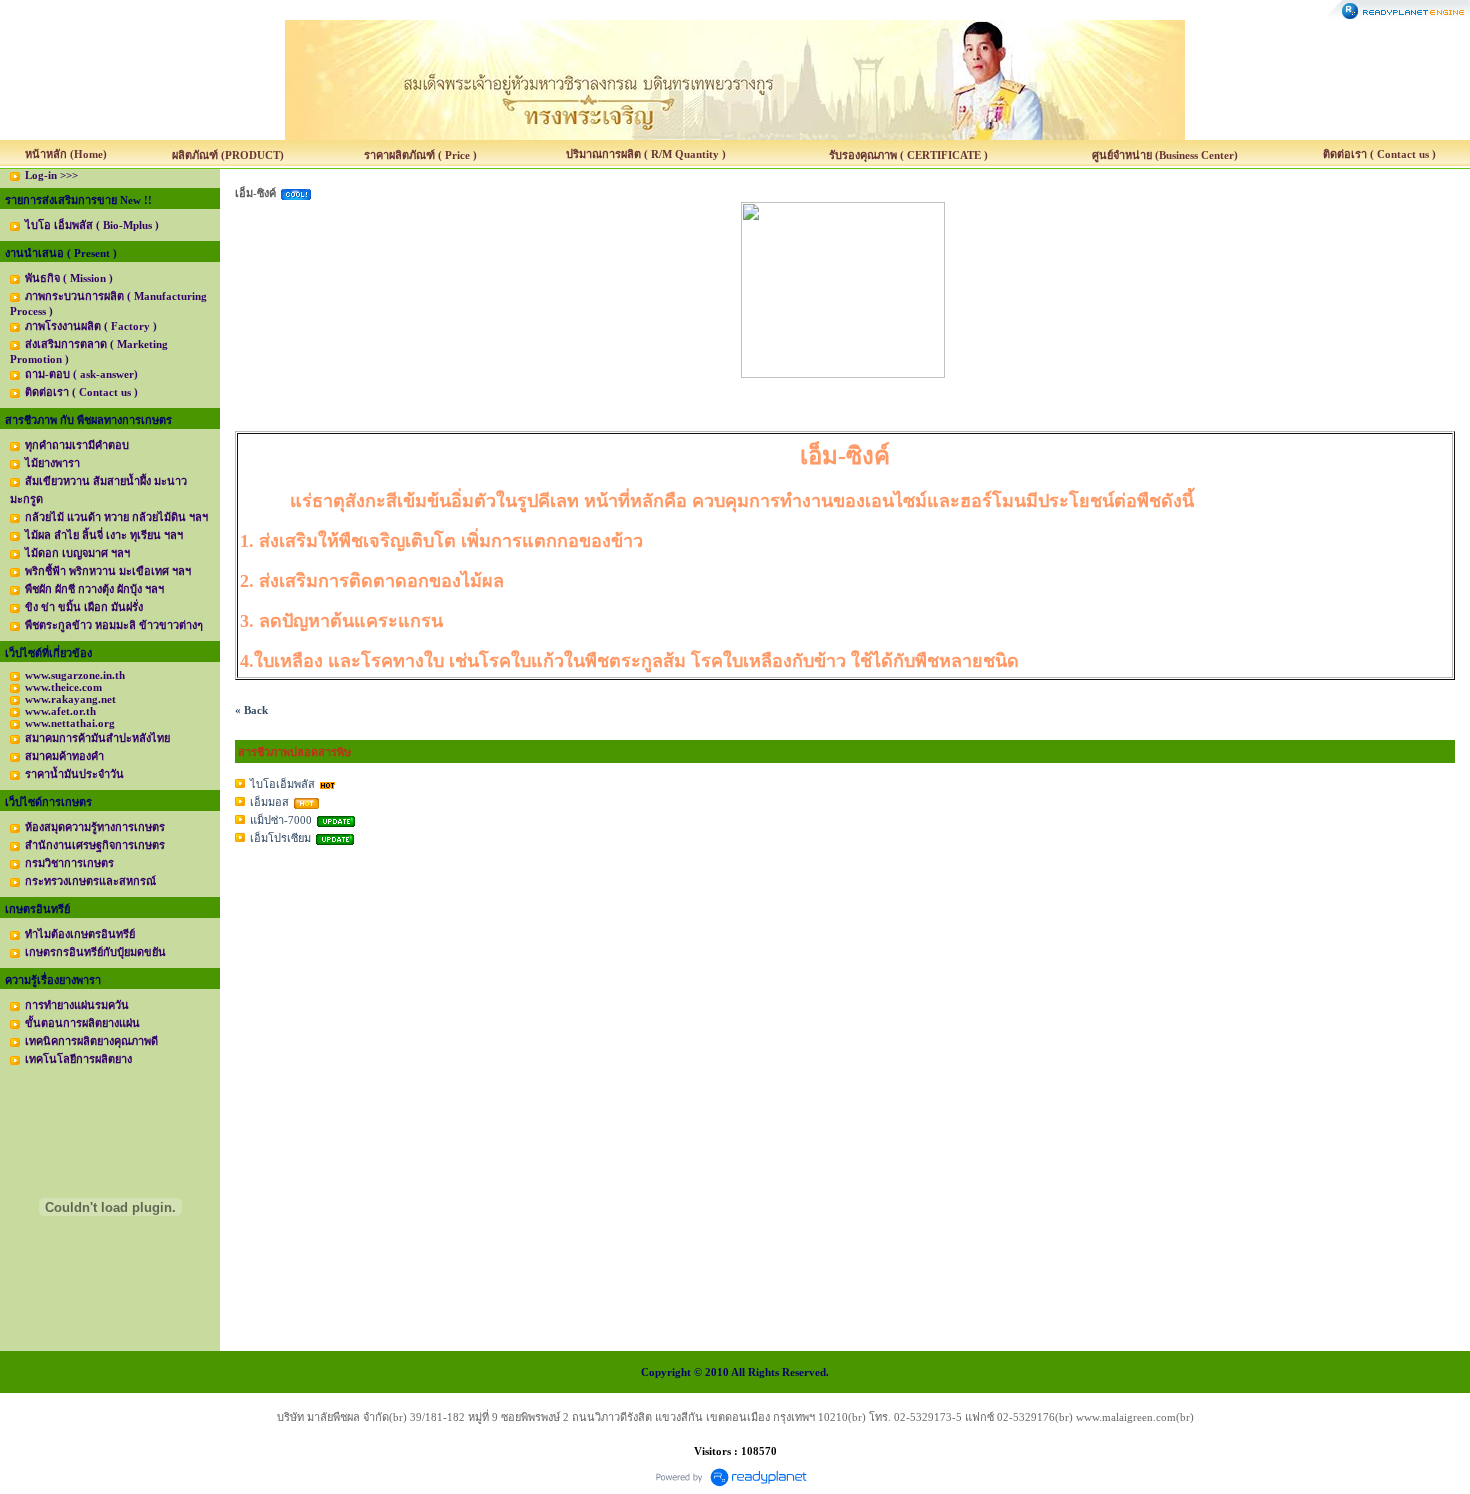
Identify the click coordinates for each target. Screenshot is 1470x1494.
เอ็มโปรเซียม (280, 838)
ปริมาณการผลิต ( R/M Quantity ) (646, 154)
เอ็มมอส (269, 802)
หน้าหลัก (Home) (66, 154)
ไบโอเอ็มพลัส (282, 784)
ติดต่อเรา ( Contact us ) (1379, 154)
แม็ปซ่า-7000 (281, 820)
